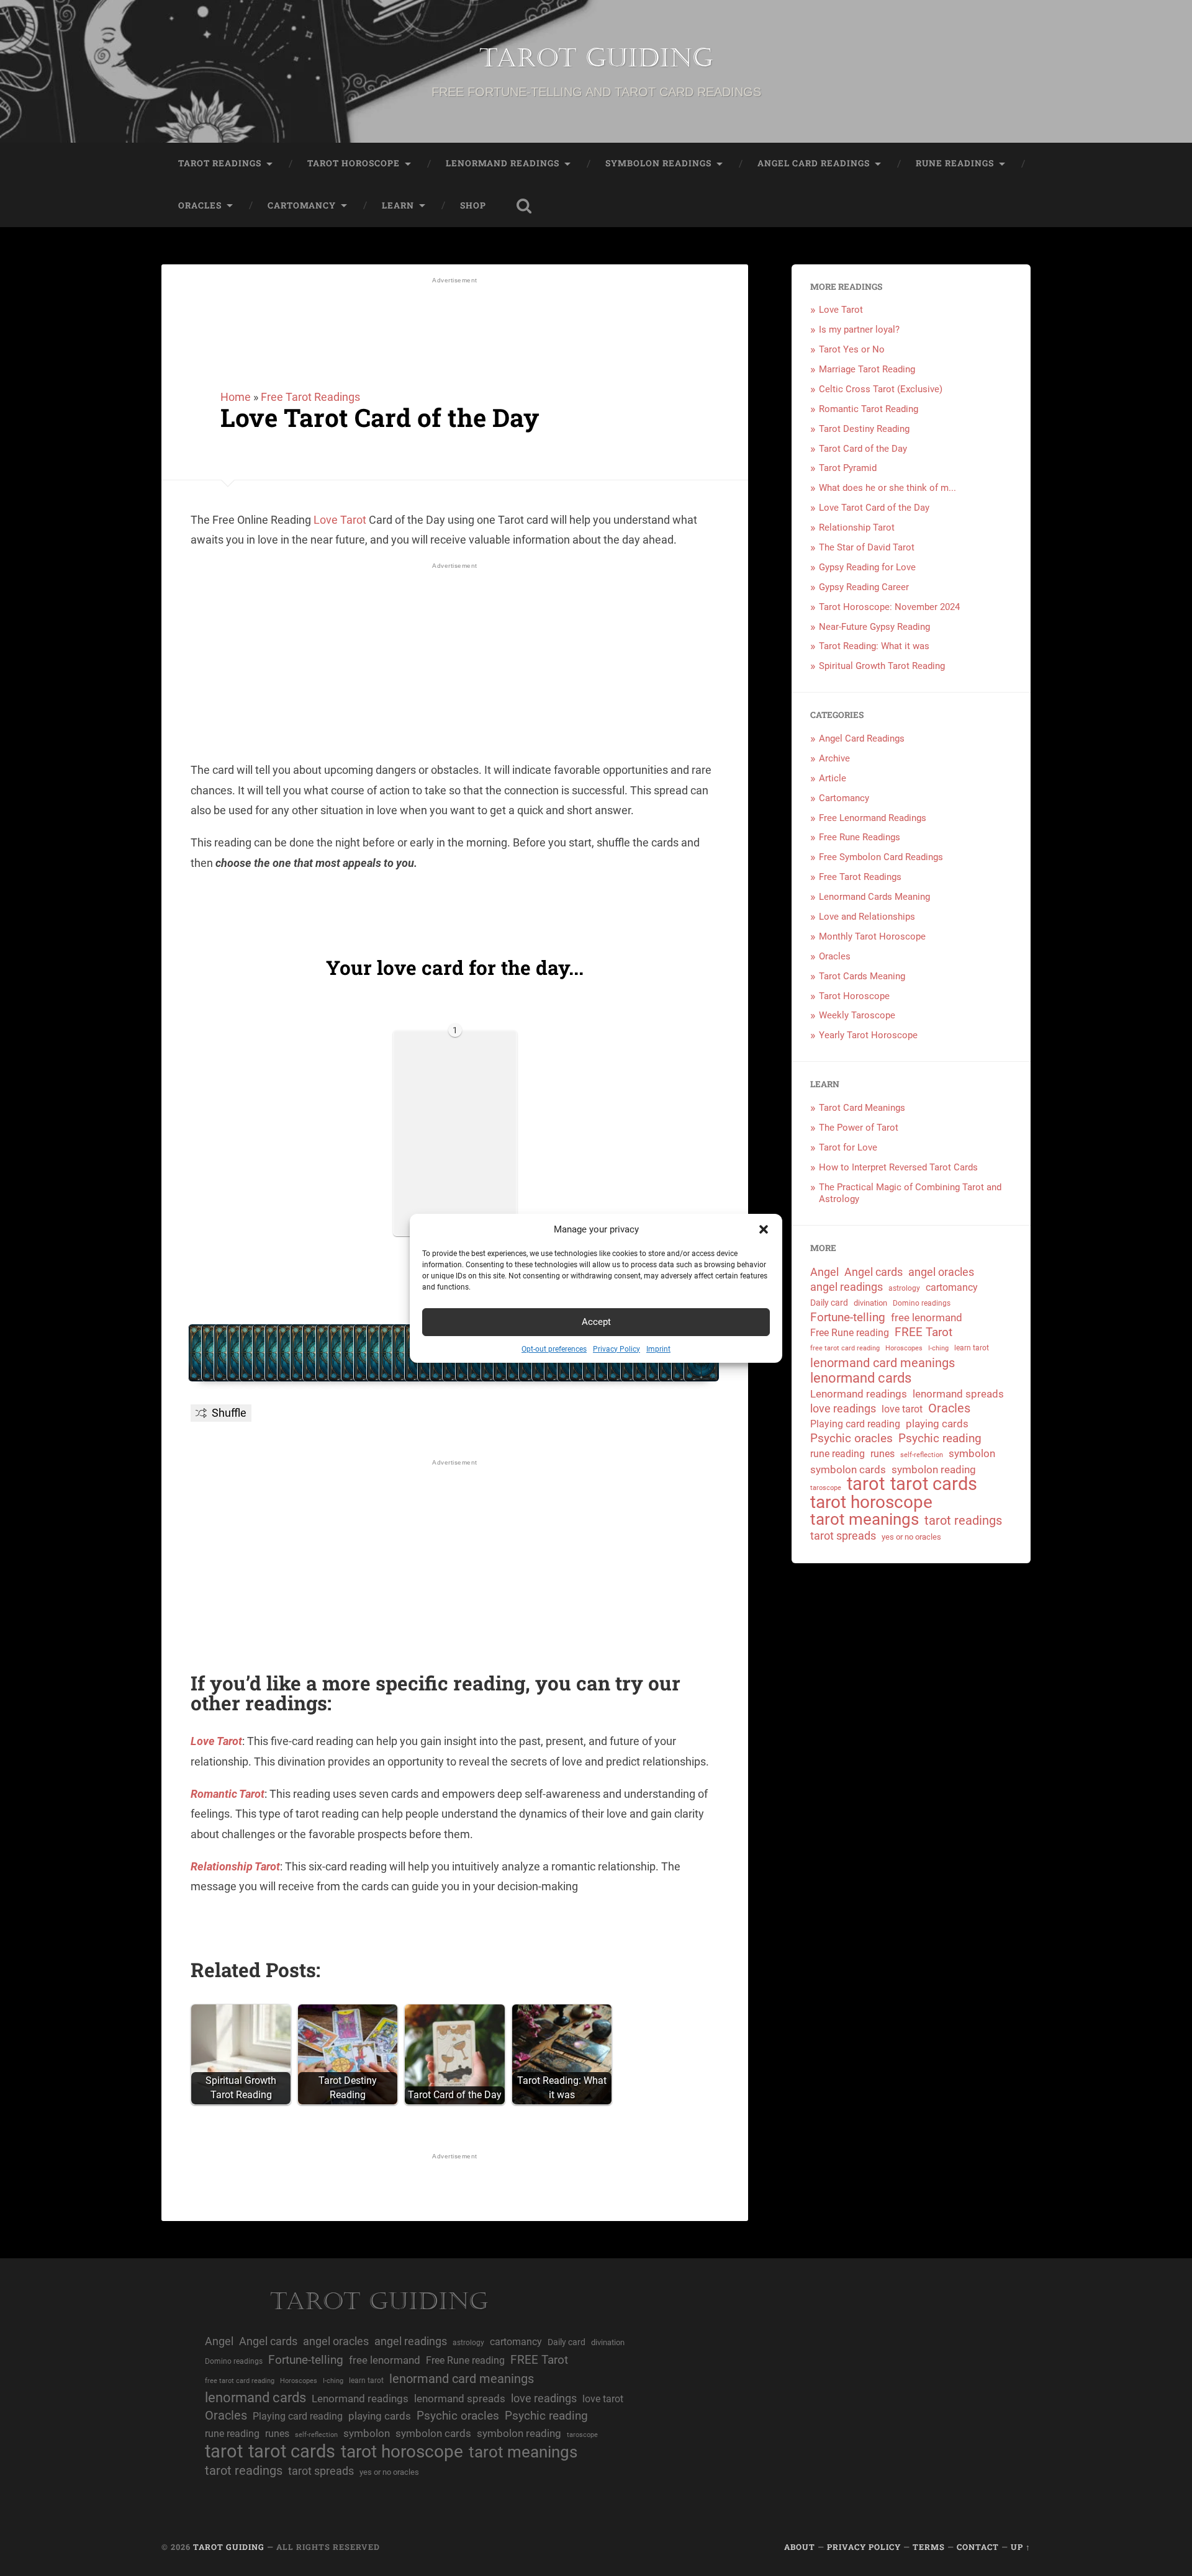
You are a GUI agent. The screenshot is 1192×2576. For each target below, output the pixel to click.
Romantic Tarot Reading (869, 409)
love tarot (902, 1409)
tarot (866, 1484)
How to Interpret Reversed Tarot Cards (898, 1167)
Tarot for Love (848, 1147)
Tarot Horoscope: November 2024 (889, 607)
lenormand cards (861, 1379)
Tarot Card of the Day (863, 449)
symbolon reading (934, 1470)
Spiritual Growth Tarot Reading (882, 666)
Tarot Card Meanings (862, 1108)
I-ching (938, 1348)
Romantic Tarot (228, 1794)
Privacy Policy (616, 1349)
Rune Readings (955, 163)
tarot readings (963, 1521)
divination (870, 1303)
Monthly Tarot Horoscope (872, 936)
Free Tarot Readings (310, 397)
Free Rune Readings (860, 837)
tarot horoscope (871, 1503)
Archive (834, 758)
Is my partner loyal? (859, 330)
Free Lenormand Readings (873, 818)
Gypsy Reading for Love (867, 567)
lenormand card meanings (883, 1363)
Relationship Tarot (235, 1866)
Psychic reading (940, 1438)
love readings (843, 1408)
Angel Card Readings (814, 163)
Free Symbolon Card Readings (881, 857)
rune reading (838, 1454)
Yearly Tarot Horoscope (868, 1035)
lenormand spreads (958, 1394)
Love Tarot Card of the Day (380, 417)
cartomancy (952, 1287)
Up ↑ (1021, 2547)
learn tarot (972, 1348)
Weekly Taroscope (857, 1015)
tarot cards (934, 1484)
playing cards (937, 1424)
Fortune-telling (848, 1317)
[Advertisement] (455, 324)
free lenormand (927, 1317)
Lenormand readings (859, 1394)
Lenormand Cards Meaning (874, 897)
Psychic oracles (851, 1438)
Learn (398, 205)
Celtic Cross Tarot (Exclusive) (881, 389)
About (800, 2547)
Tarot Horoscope (354, 163)
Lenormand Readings (503, 163)
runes (883, 1454)
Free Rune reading (850, 1333)
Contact (978, 2547)
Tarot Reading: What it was (874, 646)
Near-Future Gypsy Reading (874, 627)
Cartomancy (302, 205)
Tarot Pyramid (848, 468)
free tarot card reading (845, 1348)
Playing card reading (855, 1424)
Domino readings (922, 1303)
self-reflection (922, 1455)
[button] (764, 1229)
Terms (929, 2547)
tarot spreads (843, 1536)
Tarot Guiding (596, 58)
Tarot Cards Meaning (862, 976)
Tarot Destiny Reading (864, 429)
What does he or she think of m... (887, 488)
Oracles (200, 205)
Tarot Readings (220, 163)
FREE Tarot (923, 1332)
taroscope (826, 1488)
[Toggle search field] (524, 206)
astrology (904, 1288)
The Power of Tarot (859, 1128)
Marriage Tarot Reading (867, 369)
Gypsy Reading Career (864, 587)
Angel (824, 1272)
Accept (596, 1322)
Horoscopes (904, 1348)
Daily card (829, 1303)
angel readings (847, 1287)
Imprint (658, 1349)
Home (236, 397)
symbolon (972, 1453)
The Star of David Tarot (867, 547)
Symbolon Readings (658, 163)
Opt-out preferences (554, 1349)
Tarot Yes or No (852, 349)
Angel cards (874, 1272)
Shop (473, 205)
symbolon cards (848, 1470)
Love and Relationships (867, 917)
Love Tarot (340, 520)
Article (833, 778)
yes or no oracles (911, 1537)
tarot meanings (865, 1519)
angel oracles (941, 1272)
